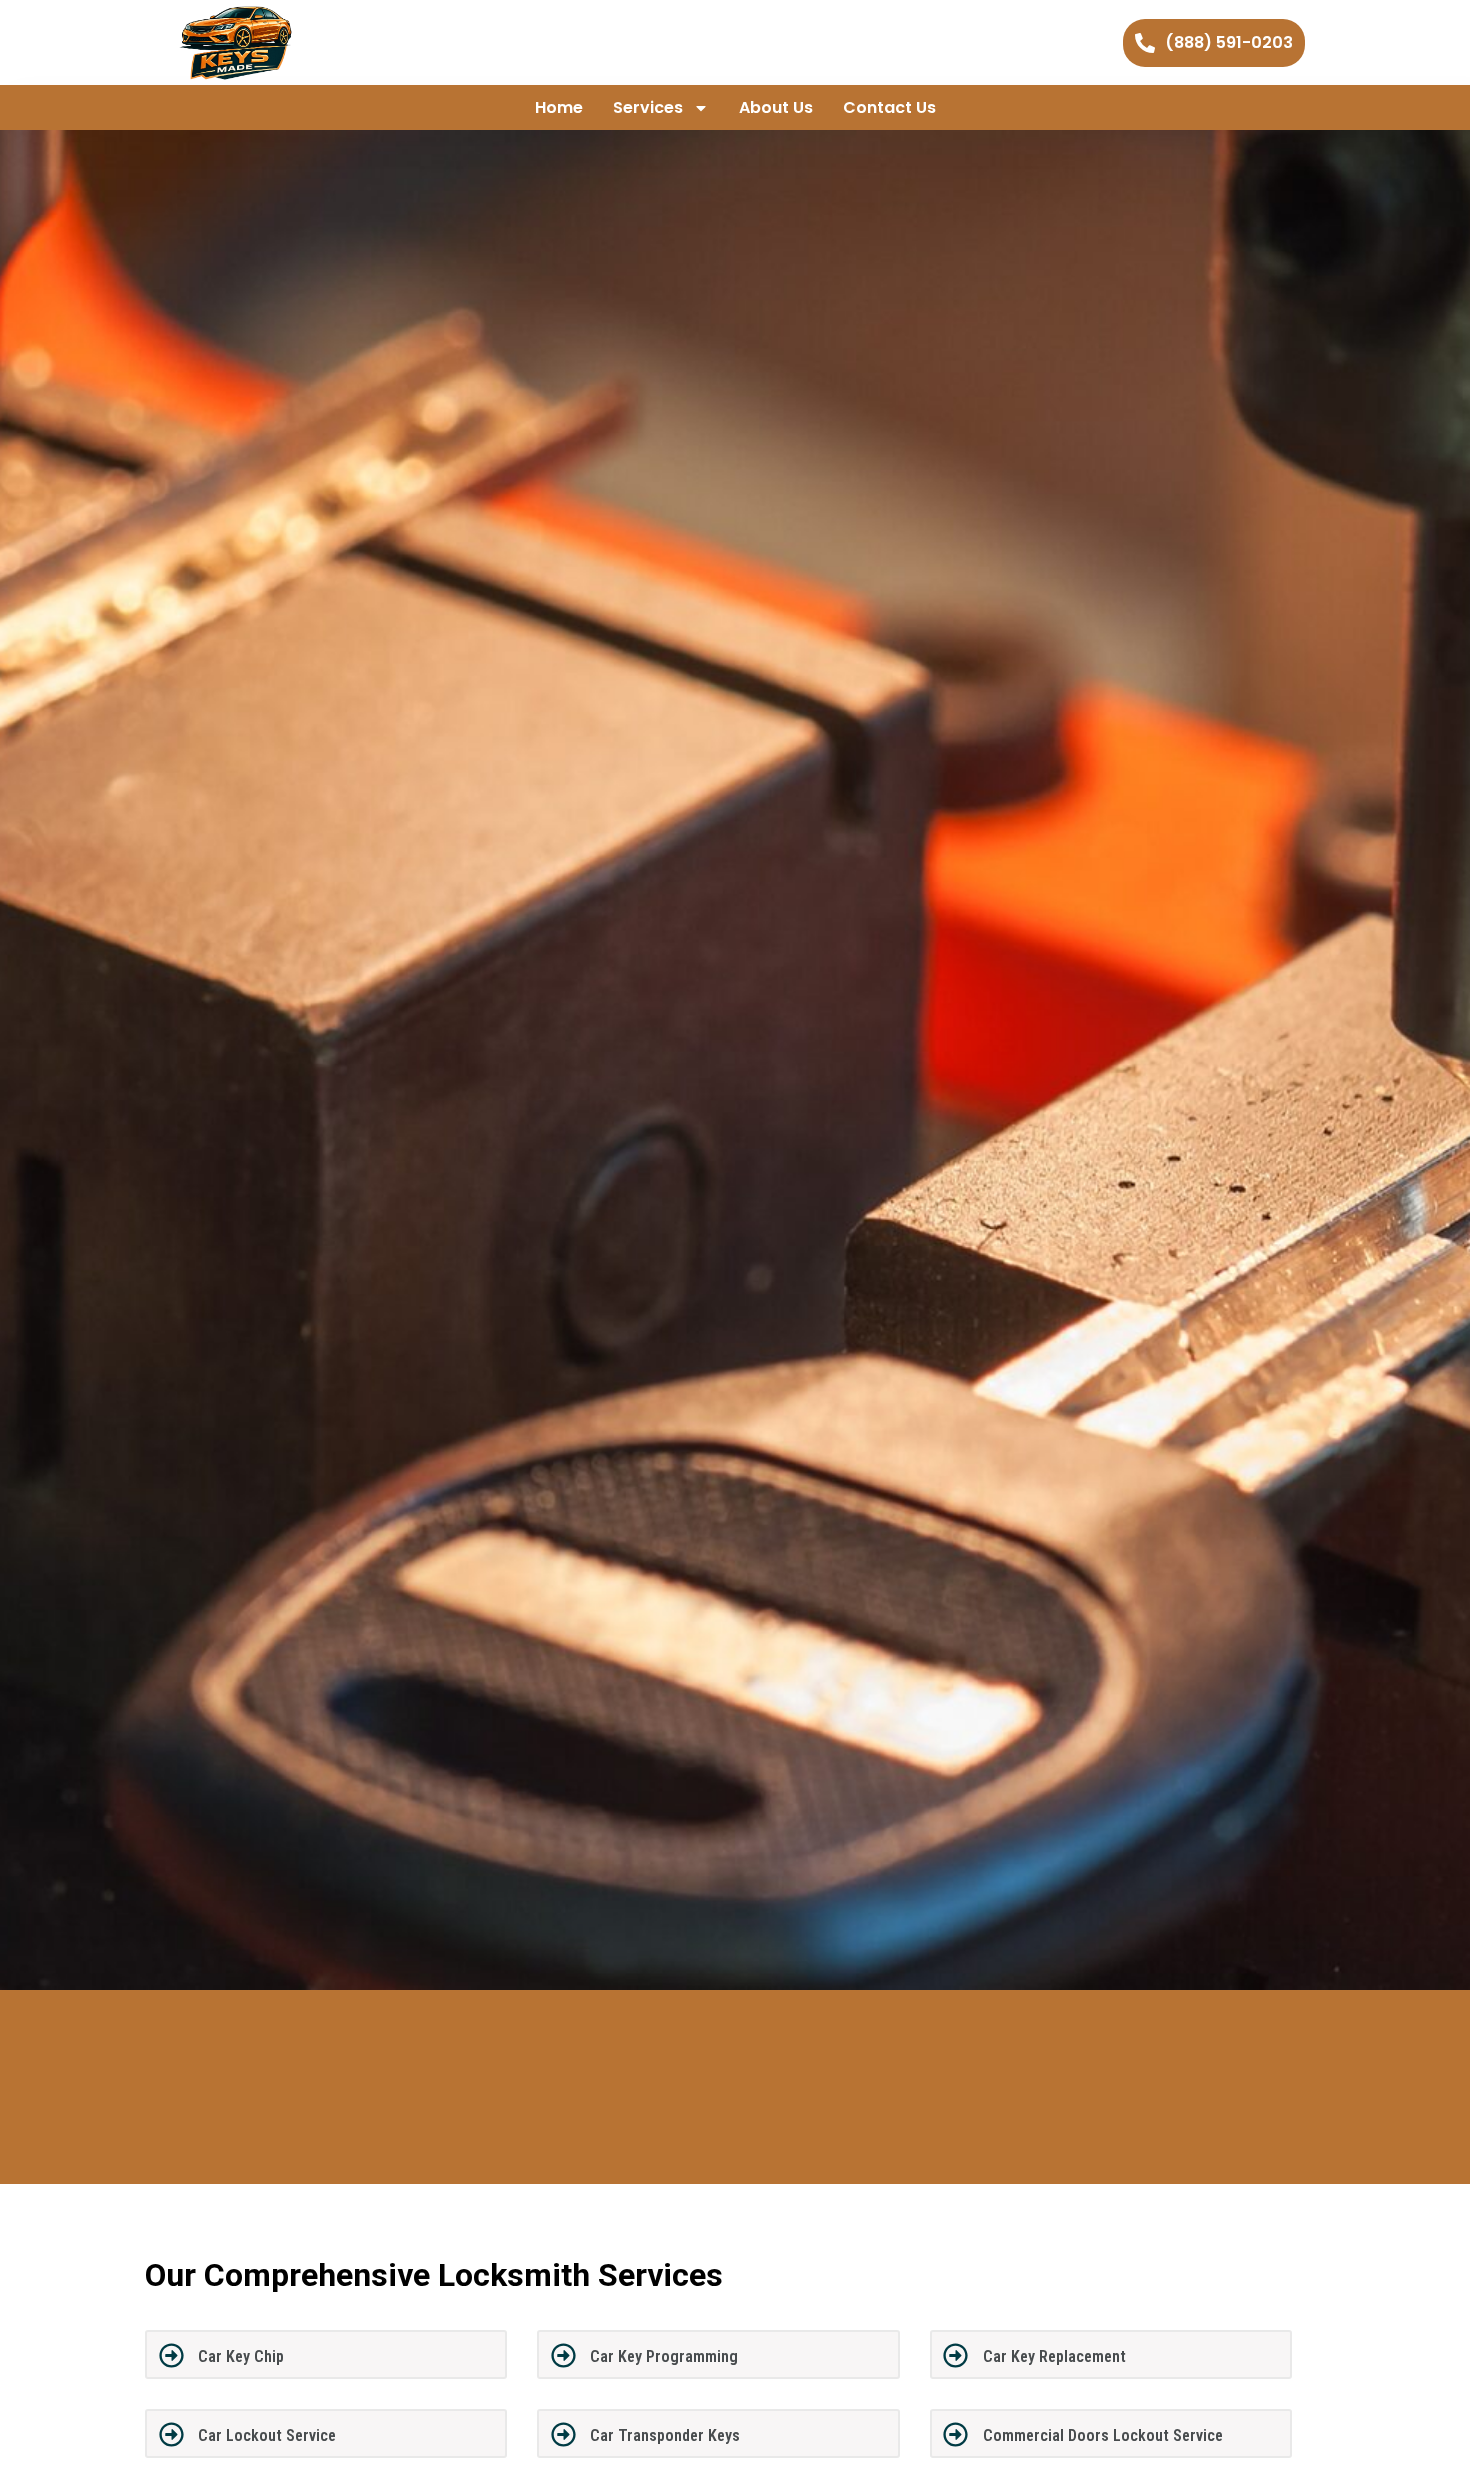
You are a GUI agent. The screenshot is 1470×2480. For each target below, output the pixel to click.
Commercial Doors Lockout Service (1103, 2435)
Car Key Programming (664, 2356)
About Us (776, 107)
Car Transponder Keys (665, 2435)
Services (648, 107)
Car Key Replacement (1054, 2356)
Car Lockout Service (267, 2435)
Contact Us (889, 107)
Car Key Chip (241, 2356)
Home (559, 107)
